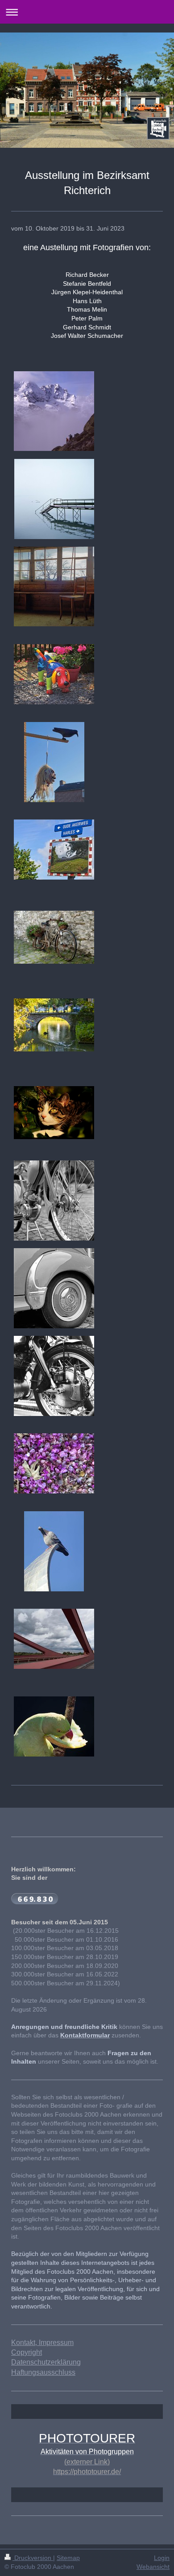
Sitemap (68, 2558)
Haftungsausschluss (43, 2372)
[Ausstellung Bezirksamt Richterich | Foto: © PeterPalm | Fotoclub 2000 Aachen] (54, 937)
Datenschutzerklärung (46, 2362)
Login (162, 2558)
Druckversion (33, 2558)
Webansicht (153, 2567)
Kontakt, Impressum (42, 2343)
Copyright (27, 2352)
